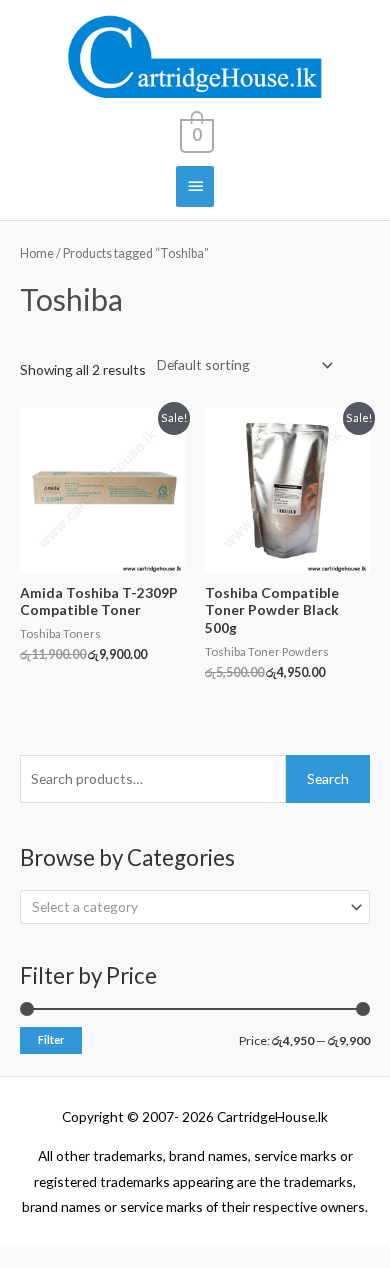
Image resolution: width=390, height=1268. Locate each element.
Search (328, 778)
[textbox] (187, 907)
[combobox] (195, 907)
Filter (51, 1039)
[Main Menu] (195, 186)
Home (37, 253)
